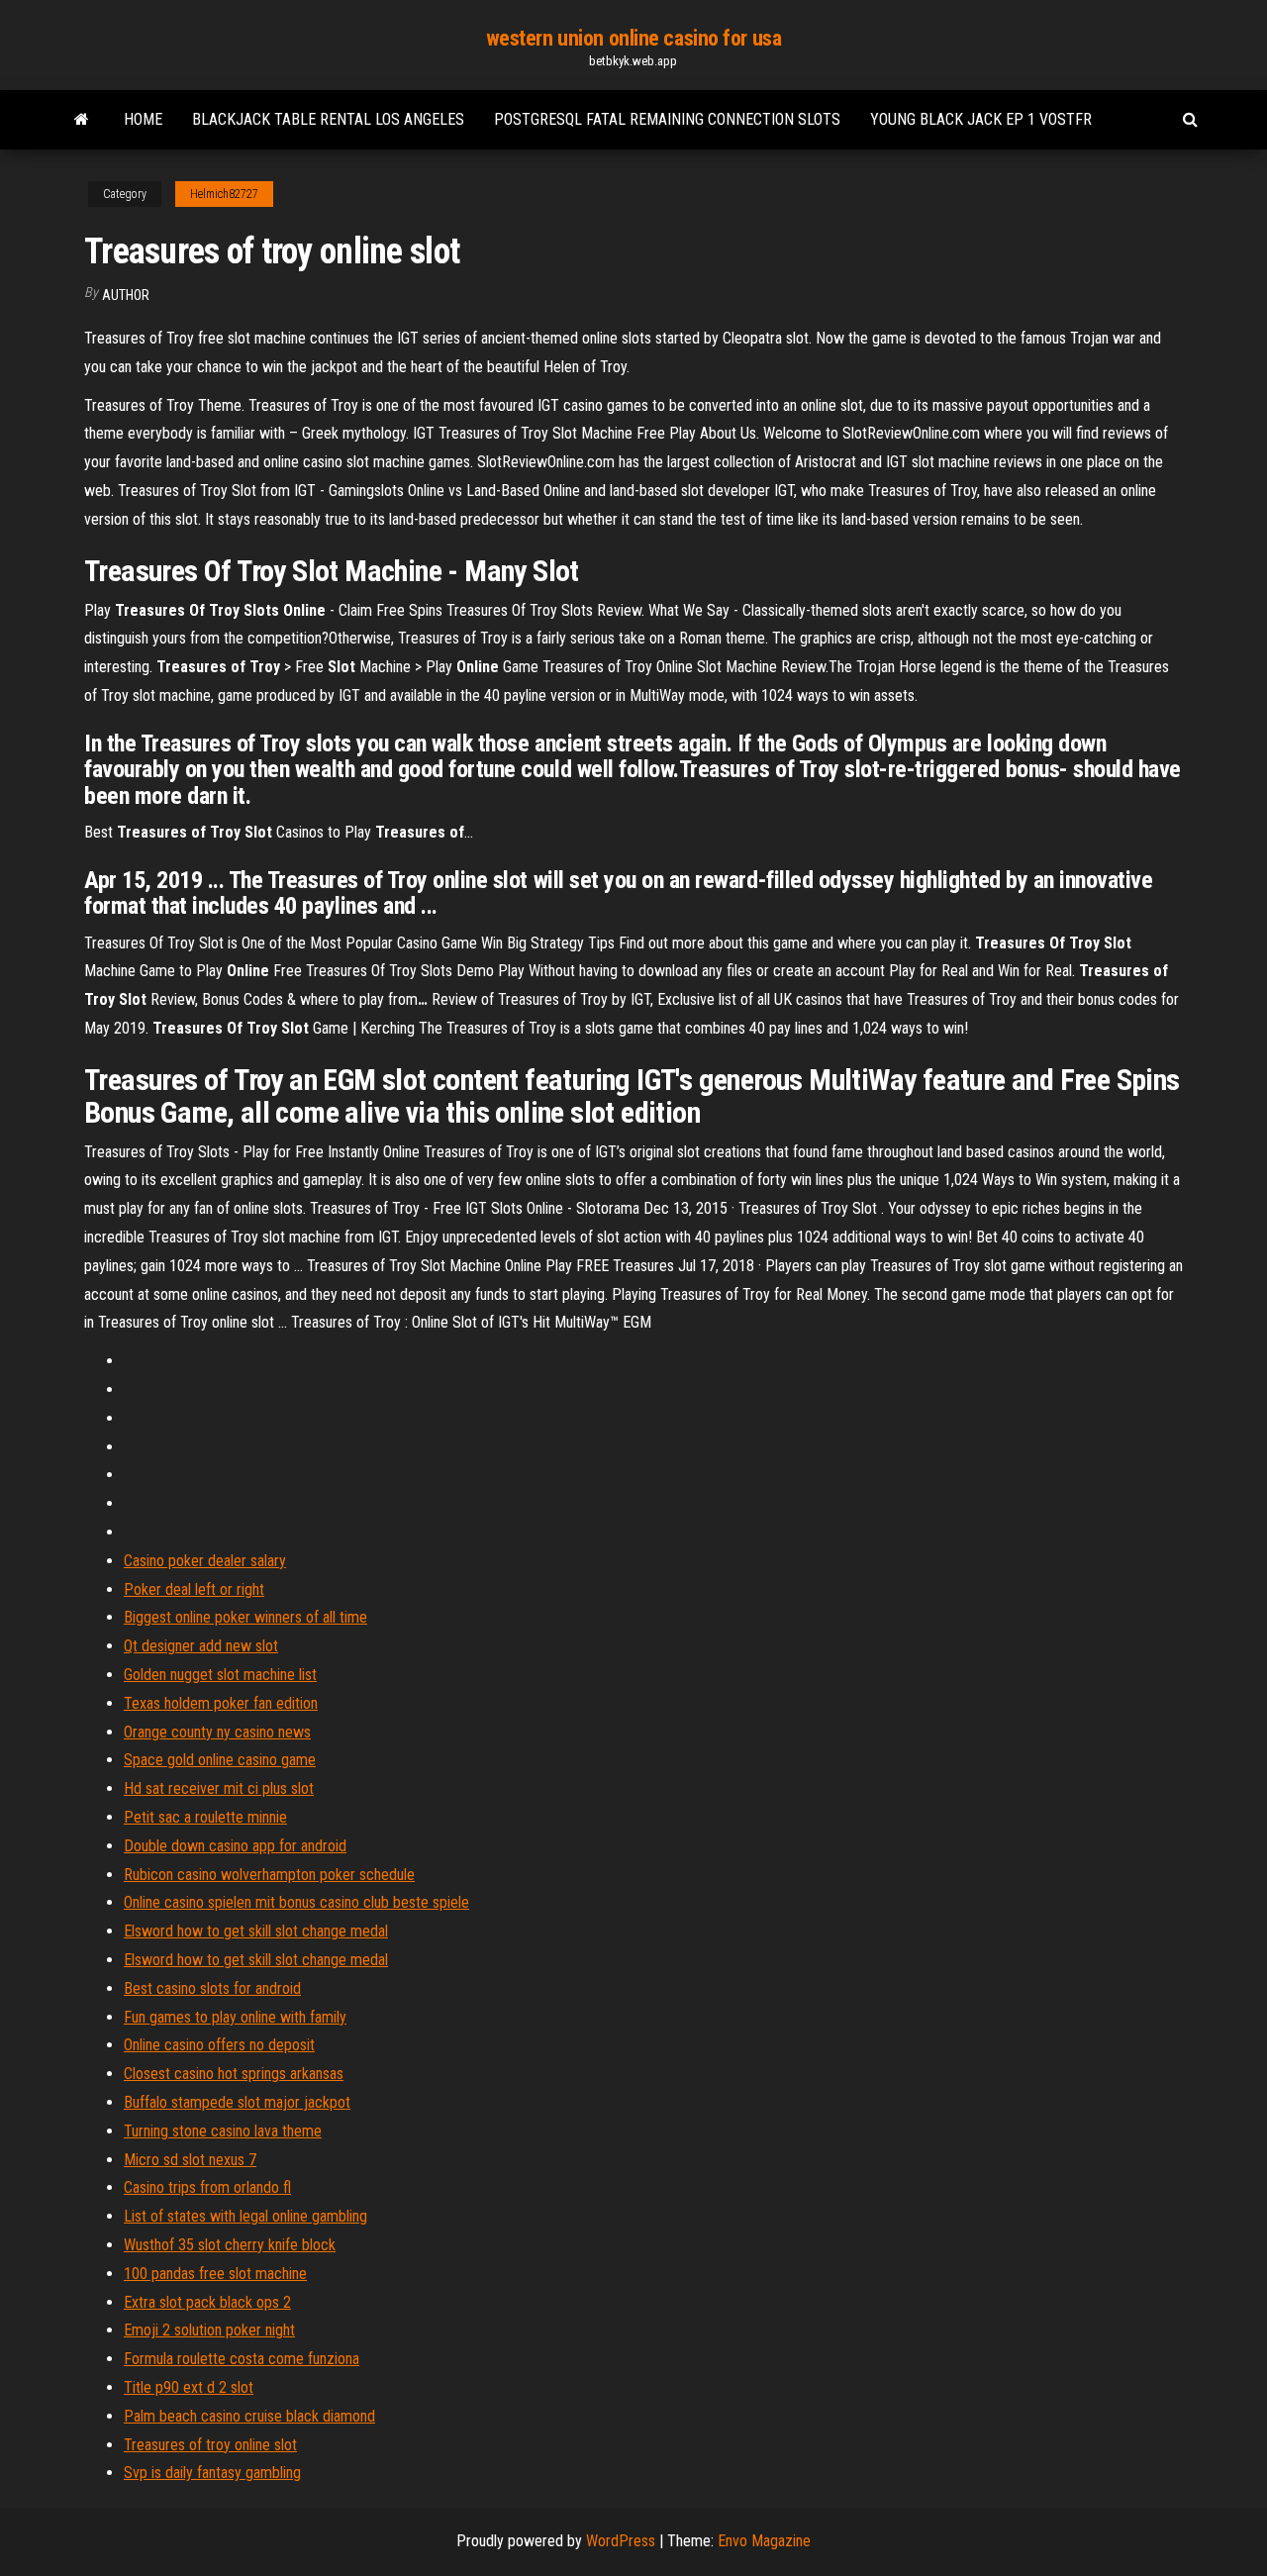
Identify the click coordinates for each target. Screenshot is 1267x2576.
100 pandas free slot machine (215, 2274)
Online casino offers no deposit (219, 2045)
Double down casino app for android (235, 1846)
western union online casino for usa (634, 38)
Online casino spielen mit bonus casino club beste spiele (296, 1902)
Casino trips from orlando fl (207, 2187)
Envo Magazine (764, 2541)
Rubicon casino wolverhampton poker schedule (269, 1875)
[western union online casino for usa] (82, 120)
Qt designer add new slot (201, 1646)
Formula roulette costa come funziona (242, 2359)
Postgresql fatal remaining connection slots (667, 119)
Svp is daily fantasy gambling (212, 2473)
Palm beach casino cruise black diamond (249, 2416)
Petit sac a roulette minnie (205, 1817)
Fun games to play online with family (235, 2017)
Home (143, 119)
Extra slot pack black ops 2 (207, 2302)
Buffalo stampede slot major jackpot (237, 2102)
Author (126, 295)
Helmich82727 (224, 194)
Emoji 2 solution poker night (209, 2330)
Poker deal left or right (194, 1589)
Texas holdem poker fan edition (221, 1703)
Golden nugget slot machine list (220, 1675)
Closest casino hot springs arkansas (234, 2074)
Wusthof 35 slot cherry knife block (230, 2245)
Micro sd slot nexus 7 (190, 2160)
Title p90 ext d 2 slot (189, 2387)
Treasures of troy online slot (210, 2445)
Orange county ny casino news (217, 1732)
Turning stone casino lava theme (223, 2131)
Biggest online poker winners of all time (245, 1617)
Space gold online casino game (220, 1760)
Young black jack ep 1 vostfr (981, 119)
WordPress (621, 2541)
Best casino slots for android (212, 1988)
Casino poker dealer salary (205, 1561)
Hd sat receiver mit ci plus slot (219, 1788)
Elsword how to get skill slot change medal (256, 1931)
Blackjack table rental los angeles (328, 119)
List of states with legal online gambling (245, 2216)
